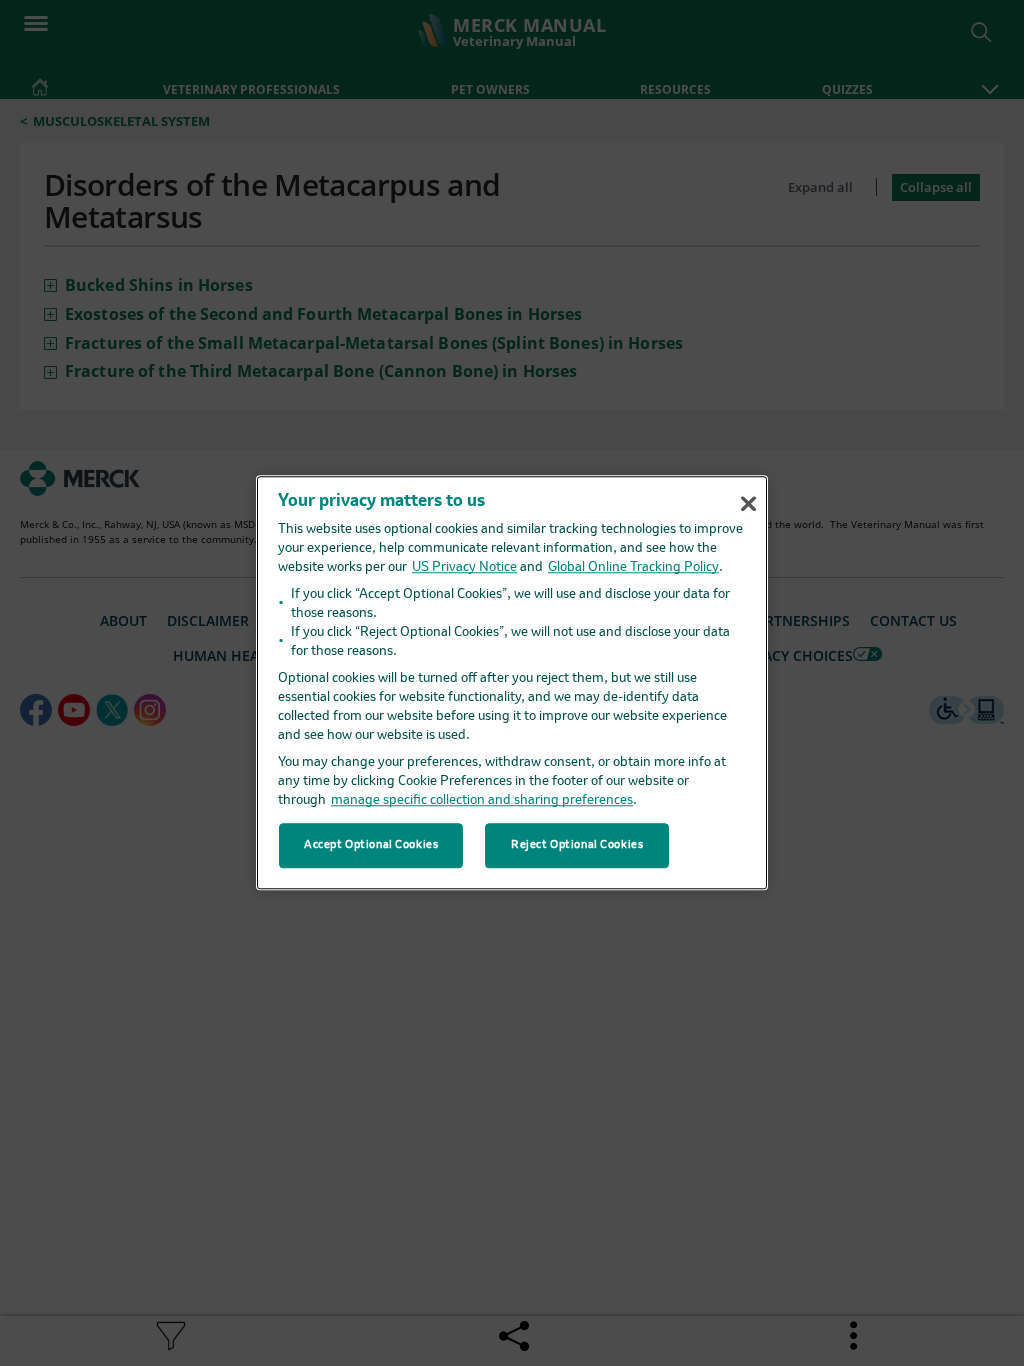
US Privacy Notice (464, 568)
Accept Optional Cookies (371, 845)
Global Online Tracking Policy (633, 568)
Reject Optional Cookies (577, 845)
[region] (512, 682)
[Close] (748, 504)
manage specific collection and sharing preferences (482, 801)
